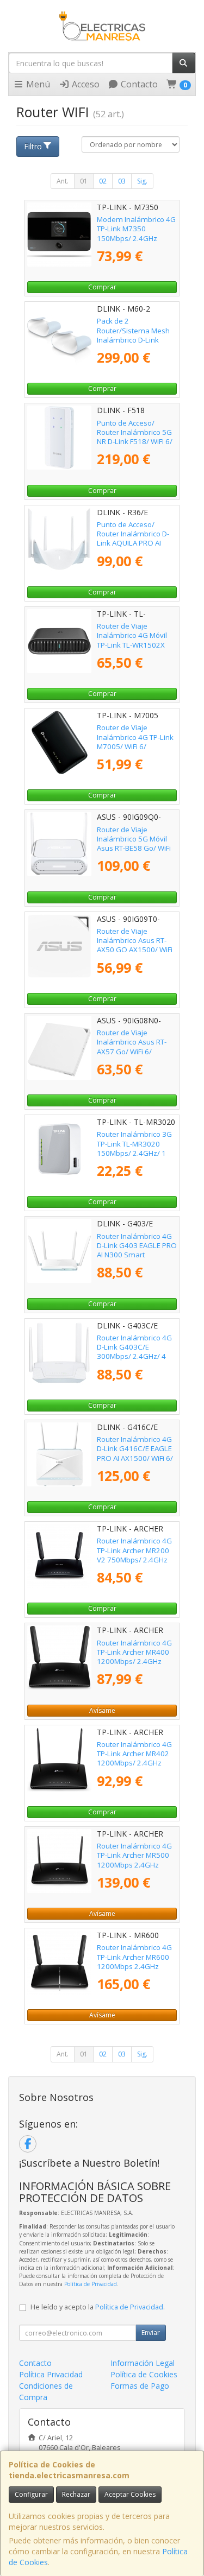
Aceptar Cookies (130, 2494)
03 (122, 181)
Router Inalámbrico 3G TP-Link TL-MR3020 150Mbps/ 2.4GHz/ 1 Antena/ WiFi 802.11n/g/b (134, 1153)
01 (84, 181)
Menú (37, 84)
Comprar (102, 287)
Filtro (33, 146)
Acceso (85, 84)
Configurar (31, 2494)
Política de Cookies (144, 2374)
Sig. (142, 181)
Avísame (102, 1710)
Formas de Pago (140, 2386)
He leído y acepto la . (98, 2307)
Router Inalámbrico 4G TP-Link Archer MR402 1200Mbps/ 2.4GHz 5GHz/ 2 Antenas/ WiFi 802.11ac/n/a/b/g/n (134, 1763)
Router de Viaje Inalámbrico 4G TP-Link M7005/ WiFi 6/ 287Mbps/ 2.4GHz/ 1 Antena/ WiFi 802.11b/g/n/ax (135, 751)
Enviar (151, 2333)
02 (103, 181)
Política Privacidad (51, 2374)
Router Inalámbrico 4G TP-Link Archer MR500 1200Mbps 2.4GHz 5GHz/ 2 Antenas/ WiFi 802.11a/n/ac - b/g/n (134, 1865)
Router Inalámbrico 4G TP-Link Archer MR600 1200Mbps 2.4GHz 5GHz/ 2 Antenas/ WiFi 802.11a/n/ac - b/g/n (134, 1966)
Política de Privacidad (91, 2284)
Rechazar (76, 2494)
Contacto (138, 84)
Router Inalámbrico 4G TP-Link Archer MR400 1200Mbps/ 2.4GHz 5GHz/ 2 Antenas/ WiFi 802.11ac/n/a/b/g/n (134, 1662)
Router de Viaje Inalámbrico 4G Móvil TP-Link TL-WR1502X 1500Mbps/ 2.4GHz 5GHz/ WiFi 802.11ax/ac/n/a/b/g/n (135, 649)
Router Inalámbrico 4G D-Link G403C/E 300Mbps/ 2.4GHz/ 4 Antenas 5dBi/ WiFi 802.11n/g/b (134, 1356)
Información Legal (143, 2363)
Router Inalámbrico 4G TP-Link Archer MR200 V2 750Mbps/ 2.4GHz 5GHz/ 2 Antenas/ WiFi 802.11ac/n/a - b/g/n (134, 1559)
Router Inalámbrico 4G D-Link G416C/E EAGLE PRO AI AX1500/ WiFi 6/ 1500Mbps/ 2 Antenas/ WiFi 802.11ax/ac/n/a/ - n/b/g (135, 1463)
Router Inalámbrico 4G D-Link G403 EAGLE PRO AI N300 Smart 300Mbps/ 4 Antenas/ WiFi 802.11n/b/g (137, 1255)
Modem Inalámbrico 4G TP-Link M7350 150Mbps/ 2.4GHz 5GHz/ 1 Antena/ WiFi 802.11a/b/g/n (136, 238)
